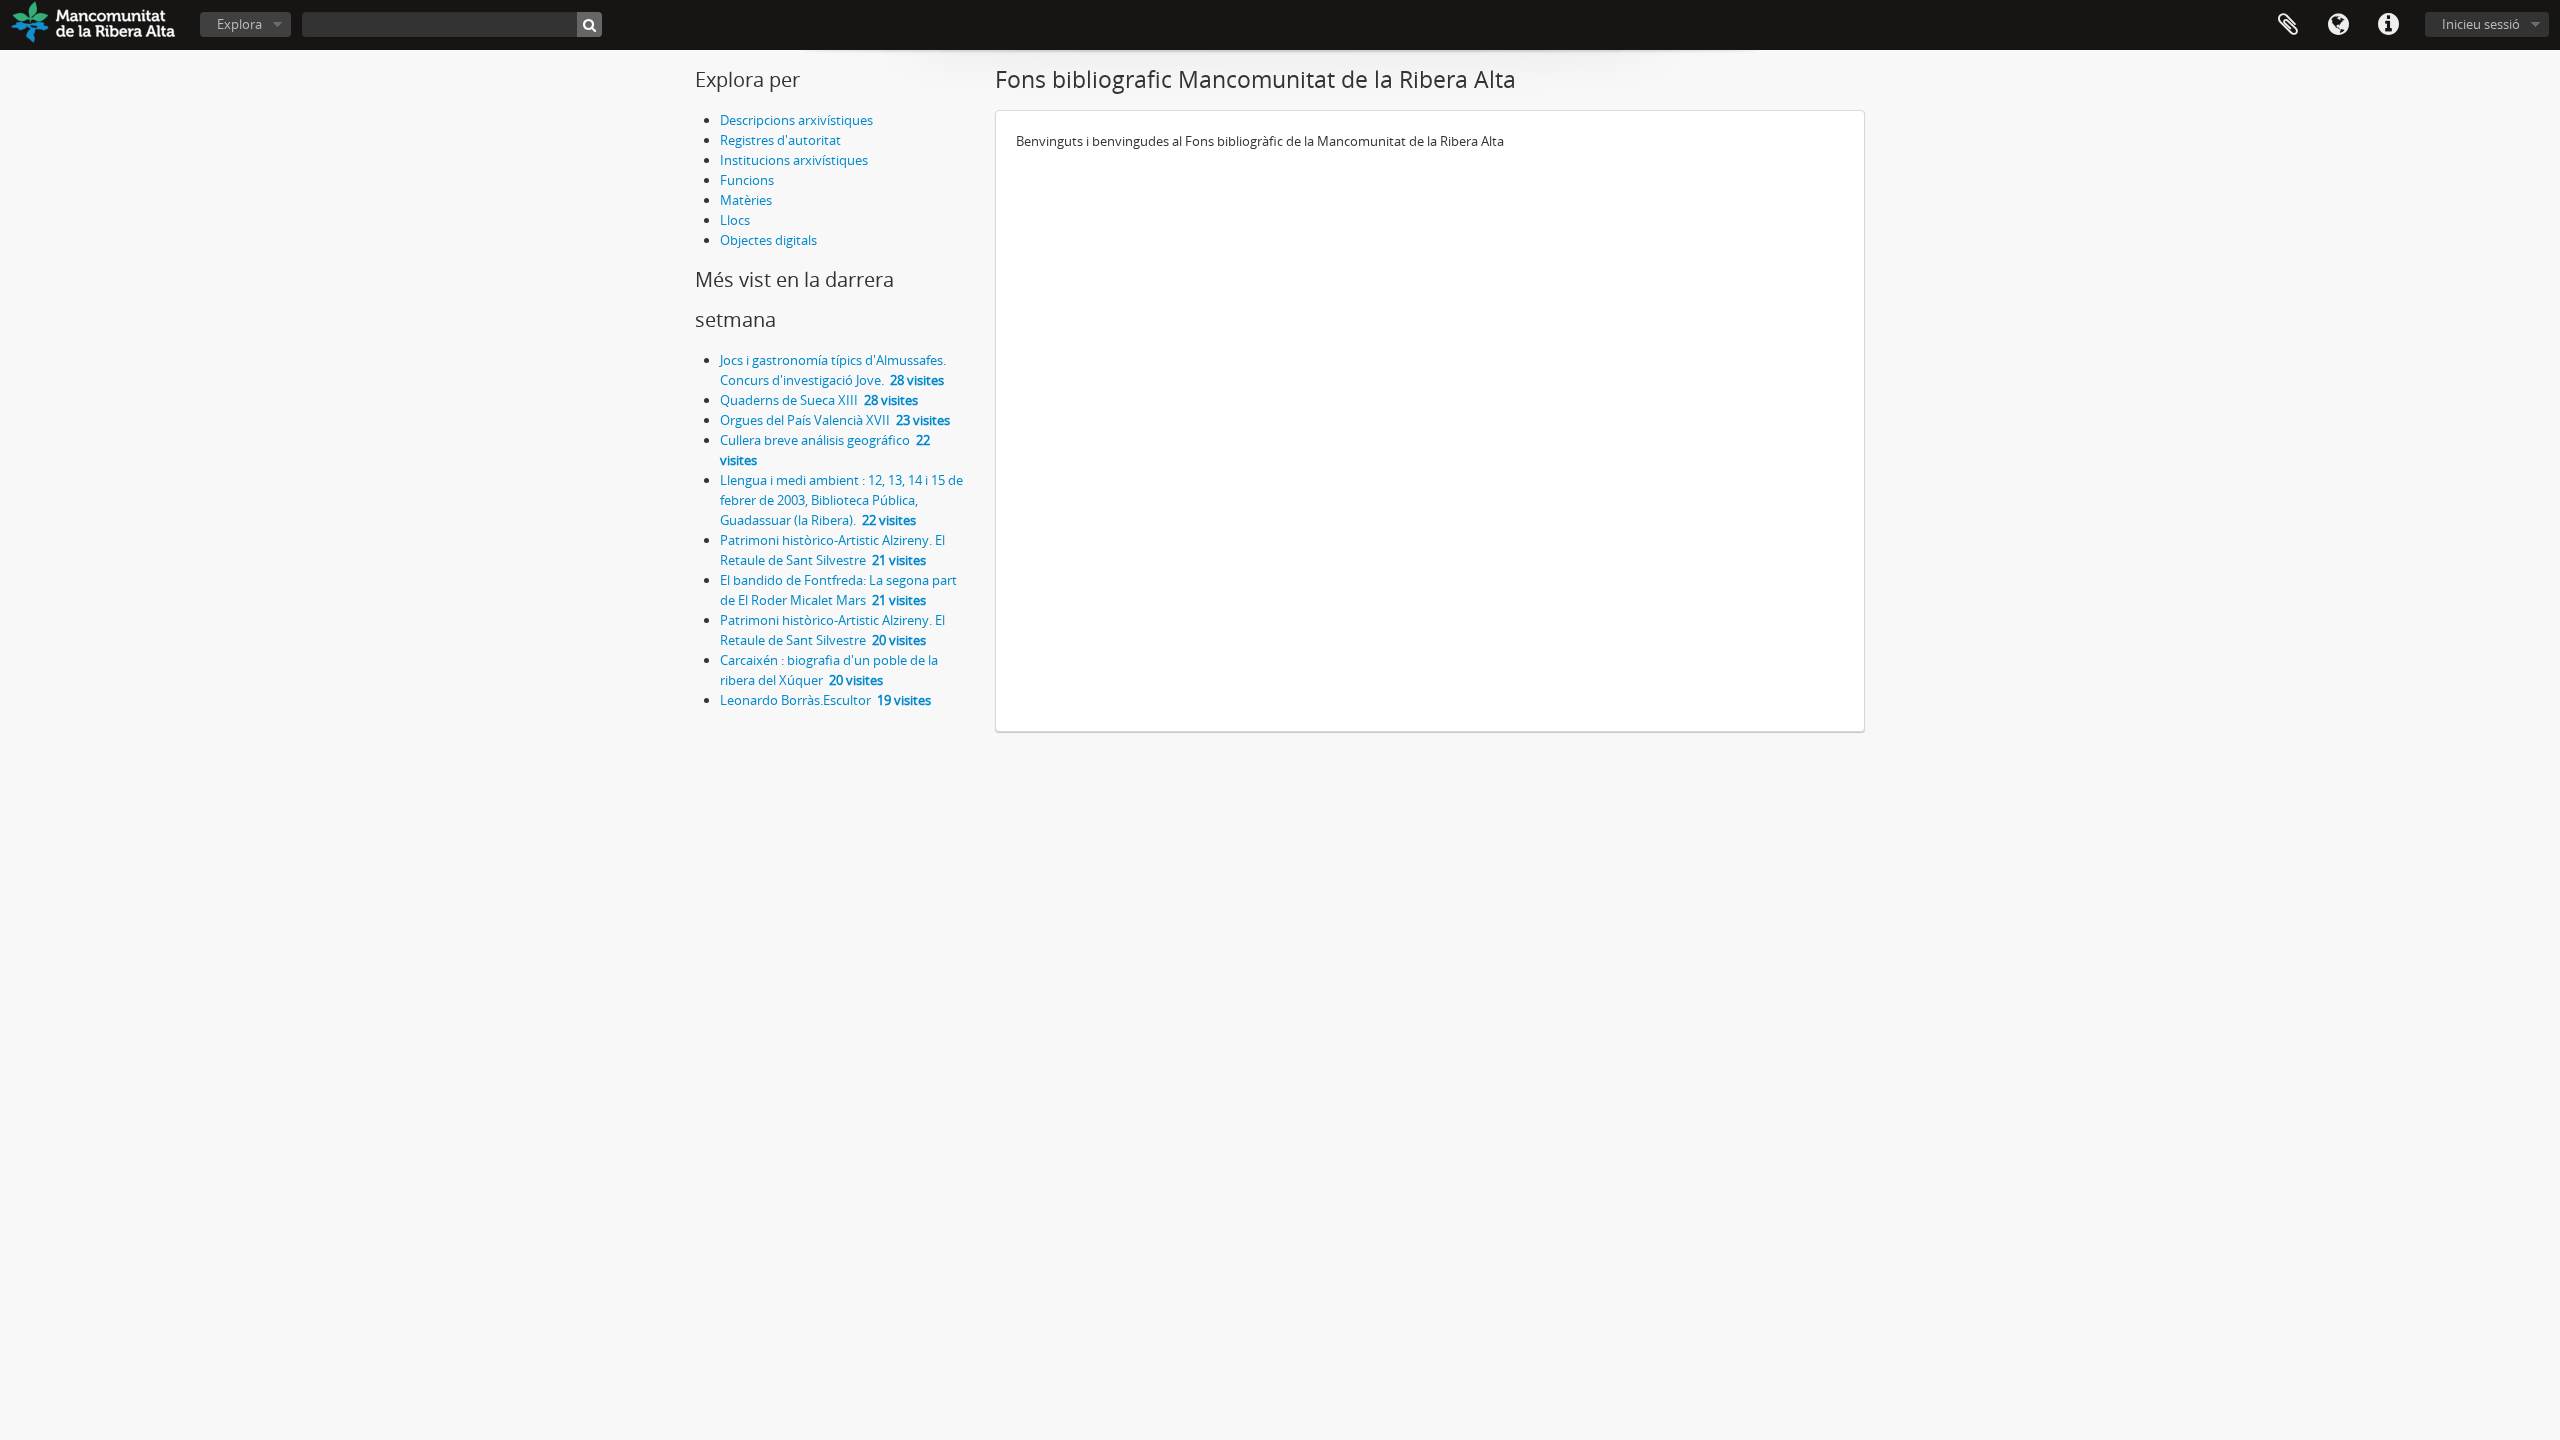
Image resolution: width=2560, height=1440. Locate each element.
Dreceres (2388, 25)
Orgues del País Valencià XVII (835, 420)
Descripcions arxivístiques (796, 120)
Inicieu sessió (2481, 24)
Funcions (747, 180)
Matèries (746, 200)
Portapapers (2288, 25)
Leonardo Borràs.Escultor (825, 700)
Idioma (2338, 25)
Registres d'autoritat (780, 140)
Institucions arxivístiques (794, 160)
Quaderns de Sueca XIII (819, 400)
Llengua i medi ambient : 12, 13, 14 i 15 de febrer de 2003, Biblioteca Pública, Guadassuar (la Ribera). (841, 500)
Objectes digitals (768, 240)
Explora (239, 24)
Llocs (735, 220)
